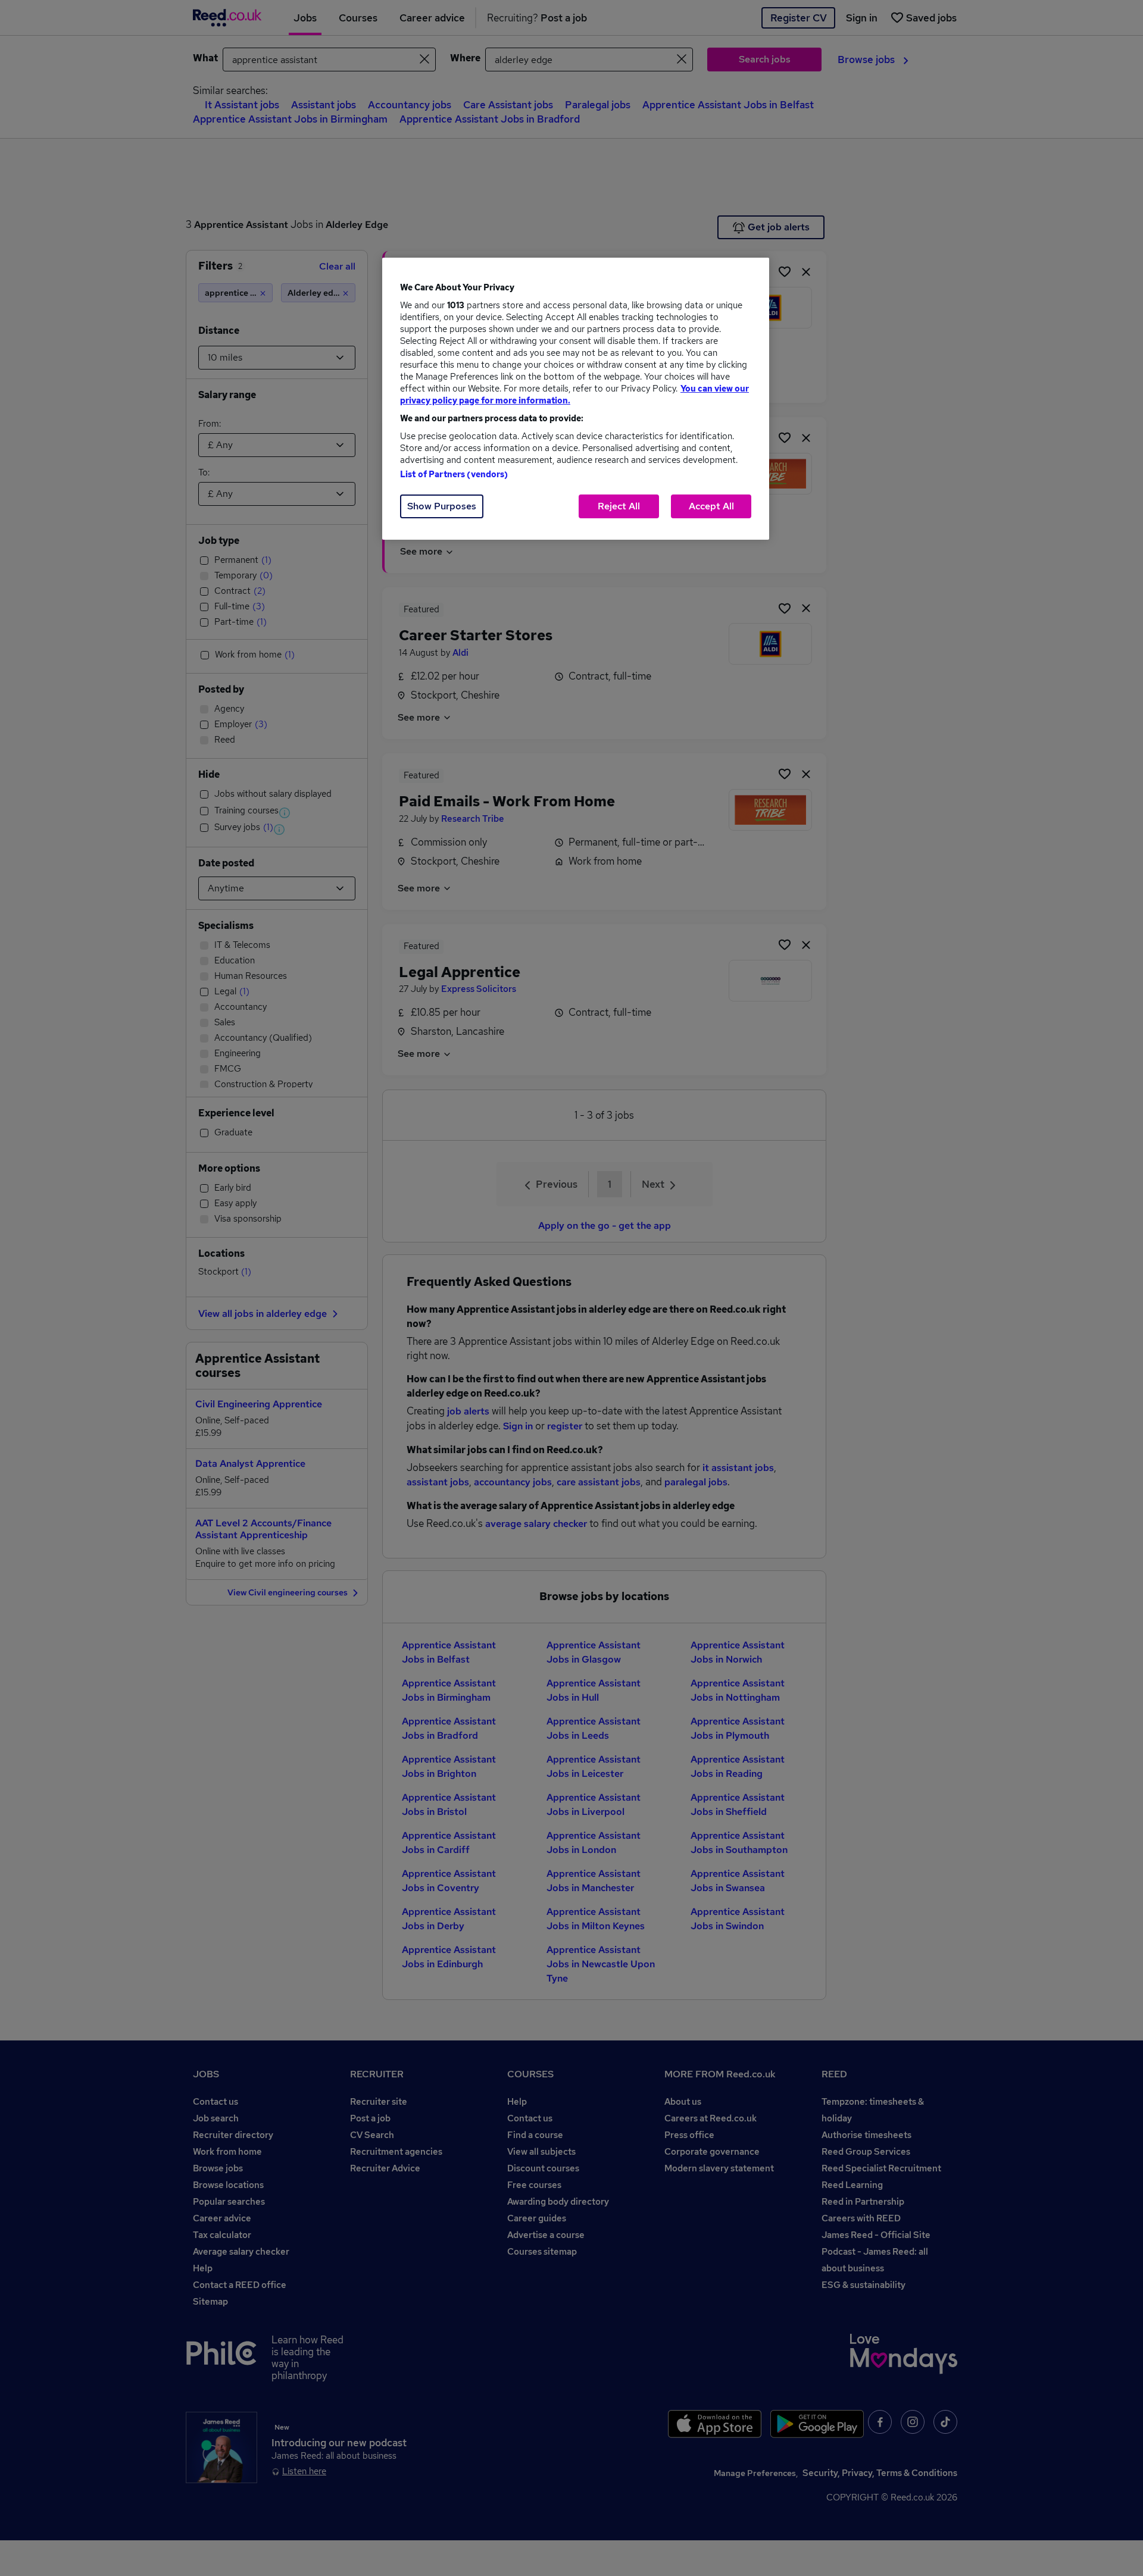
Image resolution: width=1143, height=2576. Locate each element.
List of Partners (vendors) (454, 474)
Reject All (619, 506)
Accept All (711, 506)
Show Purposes (442, 506)
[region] (576, 399)
